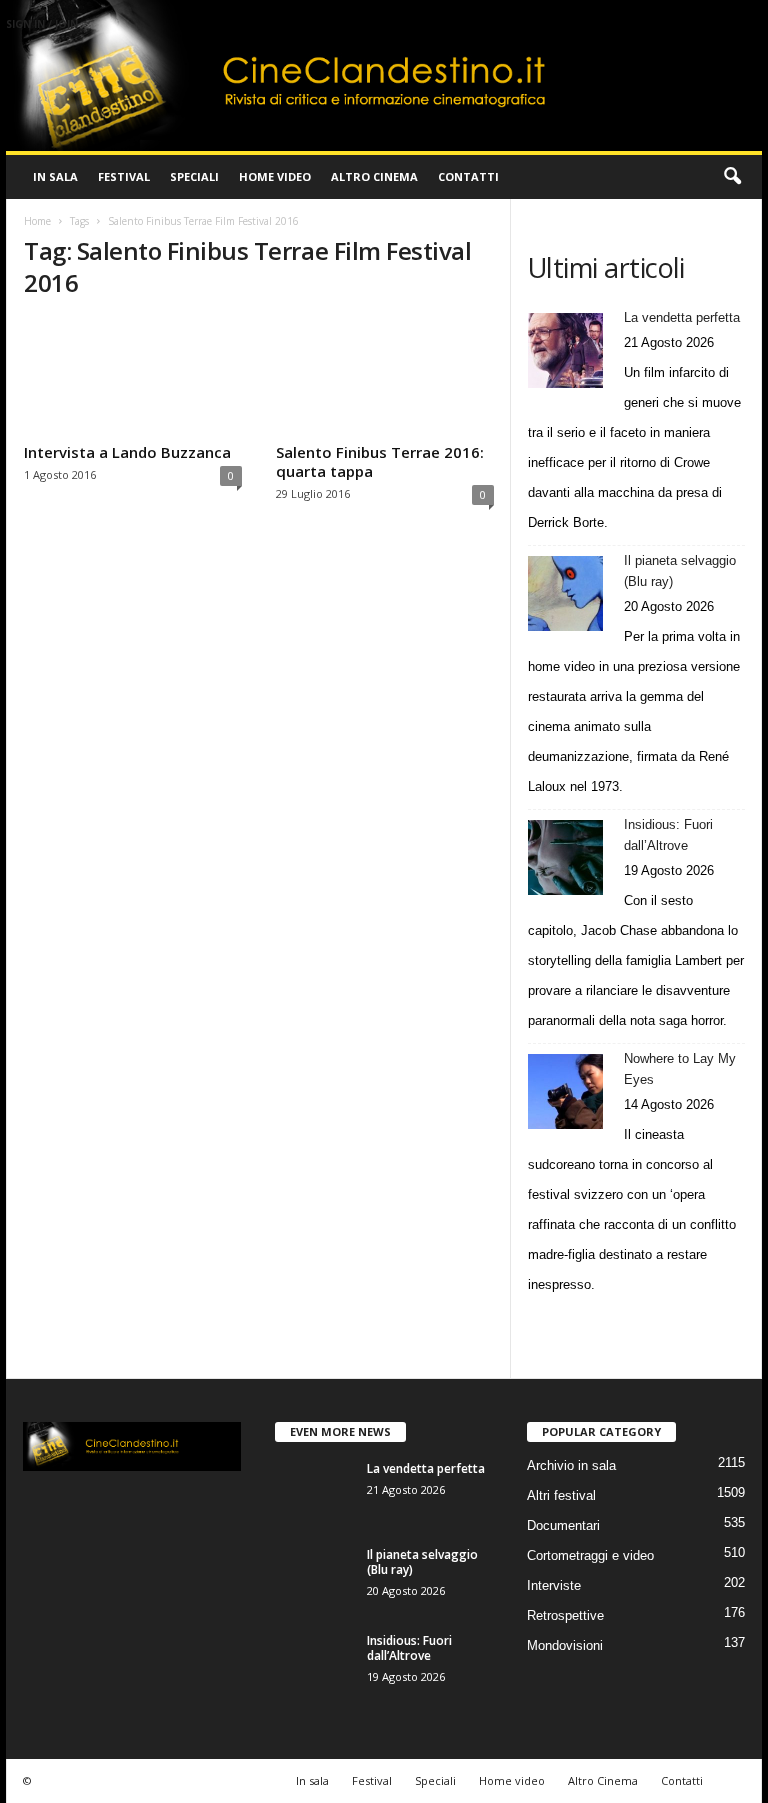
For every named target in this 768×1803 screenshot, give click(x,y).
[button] (732, 177)
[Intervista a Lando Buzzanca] (133, 377)
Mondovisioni (565, 1645)
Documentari (563, 1525)
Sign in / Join (42, 24)
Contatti (468, 176)
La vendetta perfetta (682, 317)
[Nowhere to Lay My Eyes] (565, 1091)
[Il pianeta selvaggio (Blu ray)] (565, 593)
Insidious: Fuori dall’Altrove (668, 835)
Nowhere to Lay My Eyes (680, 1069)
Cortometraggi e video (590, 1555)
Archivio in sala (571, 1465)
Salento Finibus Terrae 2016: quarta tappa (380, 461)
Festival (124, 176)
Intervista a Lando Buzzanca (127, 452)
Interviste (554, 1585)
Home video (275, 176)
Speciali (194, 176)
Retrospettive (565, 1615)
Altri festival (561, 1495)
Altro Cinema (374, 176)
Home (37, 221)
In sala (55, 176)
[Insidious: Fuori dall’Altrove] (565, 857)
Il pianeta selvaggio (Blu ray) (680, 571)
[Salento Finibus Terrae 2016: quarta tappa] (385, 377)
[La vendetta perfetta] (565, 350)
